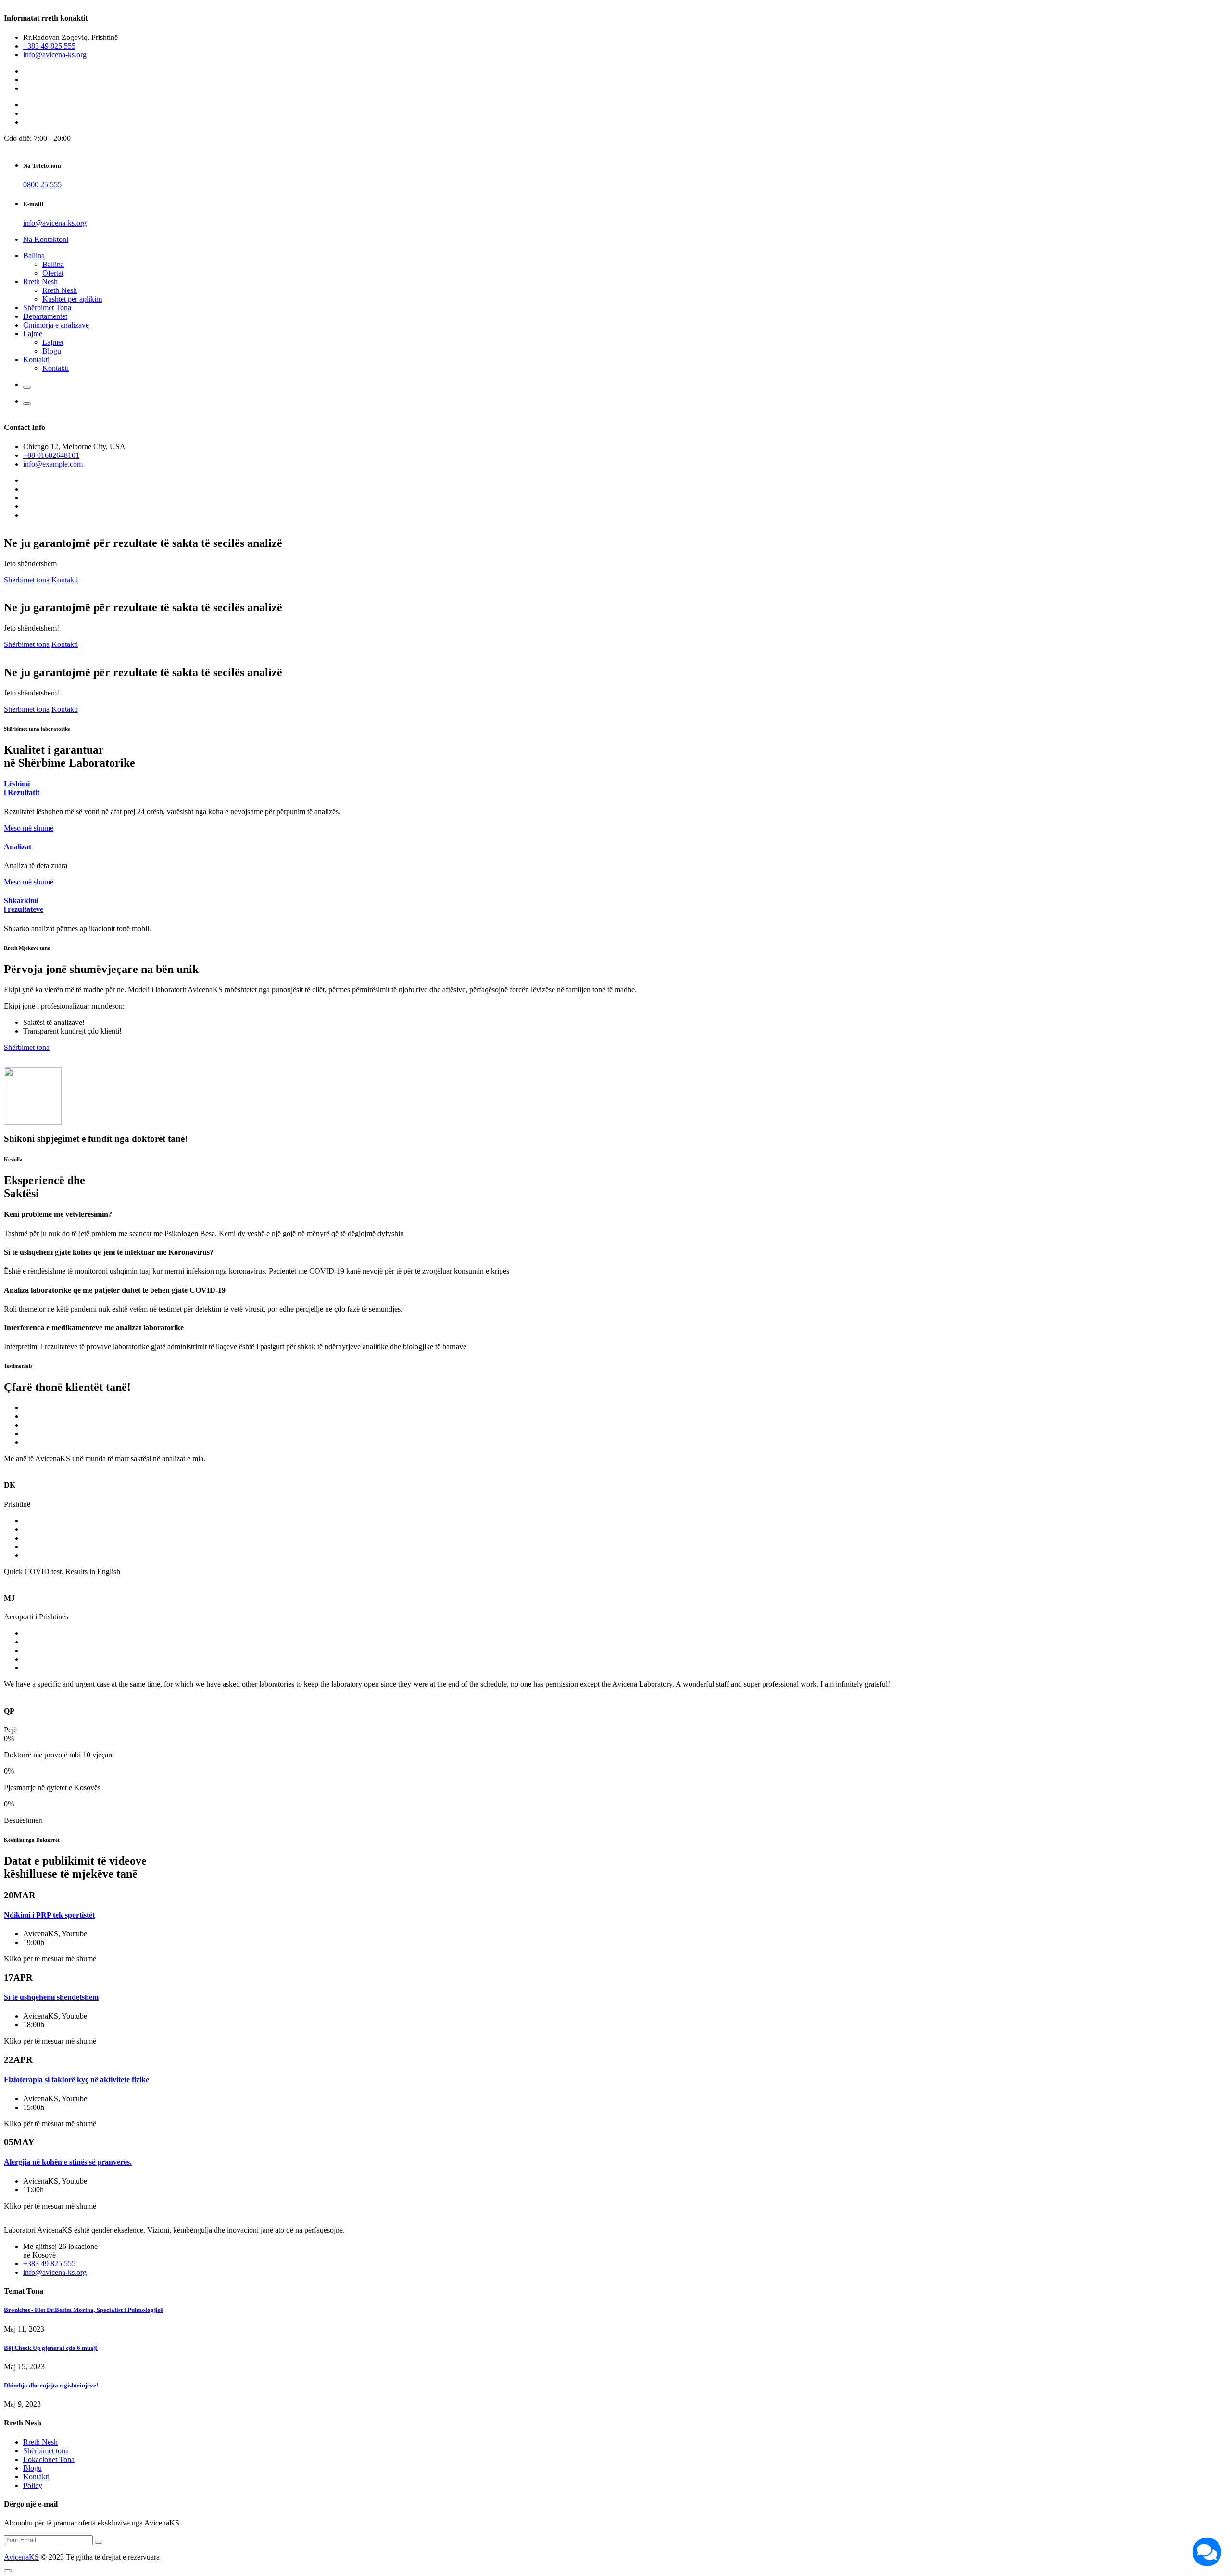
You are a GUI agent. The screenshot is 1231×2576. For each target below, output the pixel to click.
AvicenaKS (21, 2557)
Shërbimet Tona (47, 308)
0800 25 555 (42, 184)
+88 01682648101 (51, 455)
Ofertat (53, 273)
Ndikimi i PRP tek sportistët (49, 1915)
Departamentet (45, 316)
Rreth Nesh (40, 282)
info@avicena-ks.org (55, 55)
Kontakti (36, 360)
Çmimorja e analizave (56, 325)
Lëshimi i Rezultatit (22, 788)
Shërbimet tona (27, 580)
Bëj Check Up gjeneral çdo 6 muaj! (51, 2348)
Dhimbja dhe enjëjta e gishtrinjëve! (51, 2385)
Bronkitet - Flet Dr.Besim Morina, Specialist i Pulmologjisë (83, 2310)
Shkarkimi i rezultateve (24, 905)
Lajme (33, 334)
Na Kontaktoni (46, 239)
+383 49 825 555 (49, 46)
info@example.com (53, 464)
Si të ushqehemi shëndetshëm (51, 1997)
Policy (33, 2485)
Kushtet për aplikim (72, 299)
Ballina (34, 256)
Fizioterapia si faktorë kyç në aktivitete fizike (76, 2079)
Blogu (52, 351)
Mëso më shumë (29, 828)
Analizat (18, 847)
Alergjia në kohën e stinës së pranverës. (68, 2162)
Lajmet (53, 342)
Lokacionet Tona (49, 2459)
